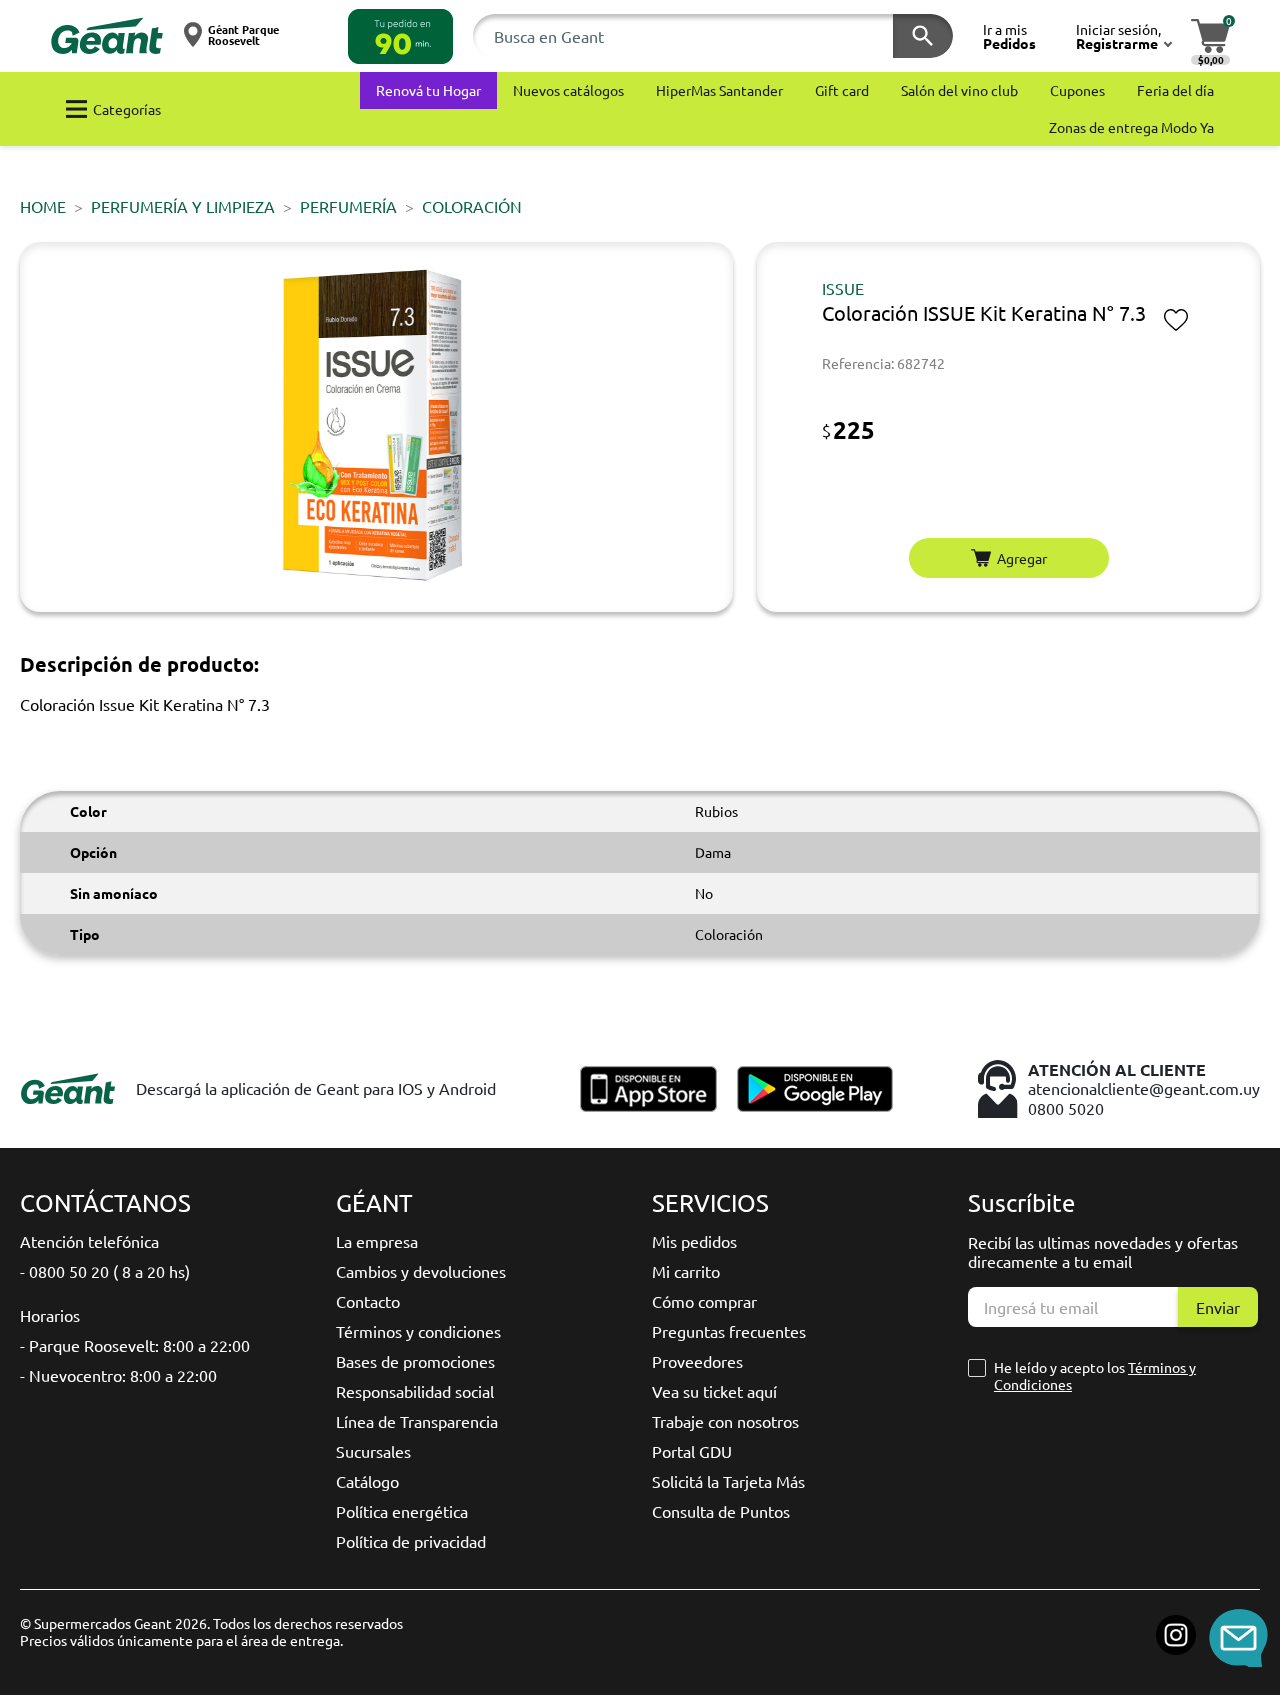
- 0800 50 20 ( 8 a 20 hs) (105, 1271)
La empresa (377, 1241)
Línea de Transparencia (417, 1421)
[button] (400, 36)
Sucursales (373, 1451)
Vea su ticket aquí (714, 1391)
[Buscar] (923, 36)
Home (43, 206)
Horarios (50, 1315)
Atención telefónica (89, 1241)
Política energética (402, 1511)
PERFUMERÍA (348, 206)
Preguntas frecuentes (729, 1331)
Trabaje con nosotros (725, 1421)
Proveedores (697, 1361)
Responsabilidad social (415, 1391)
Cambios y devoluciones (421, 1271)
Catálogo (367, 1481)
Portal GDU (692, 1451)
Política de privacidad (411, 1541)
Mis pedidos (694, 1241)
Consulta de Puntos (721, 1511)
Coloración (472, 206)
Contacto (368, 1301)
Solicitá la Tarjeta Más (728, 1481)
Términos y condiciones (418, 1331)
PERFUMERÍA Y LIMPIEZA (183, 206)
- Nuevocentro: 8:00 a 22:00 (118, 1375)
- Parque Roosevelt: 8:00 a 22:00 (135, 1345)
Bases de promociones (415, 1361)
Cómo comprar (704, 1301)
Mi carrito (686, 1271)
